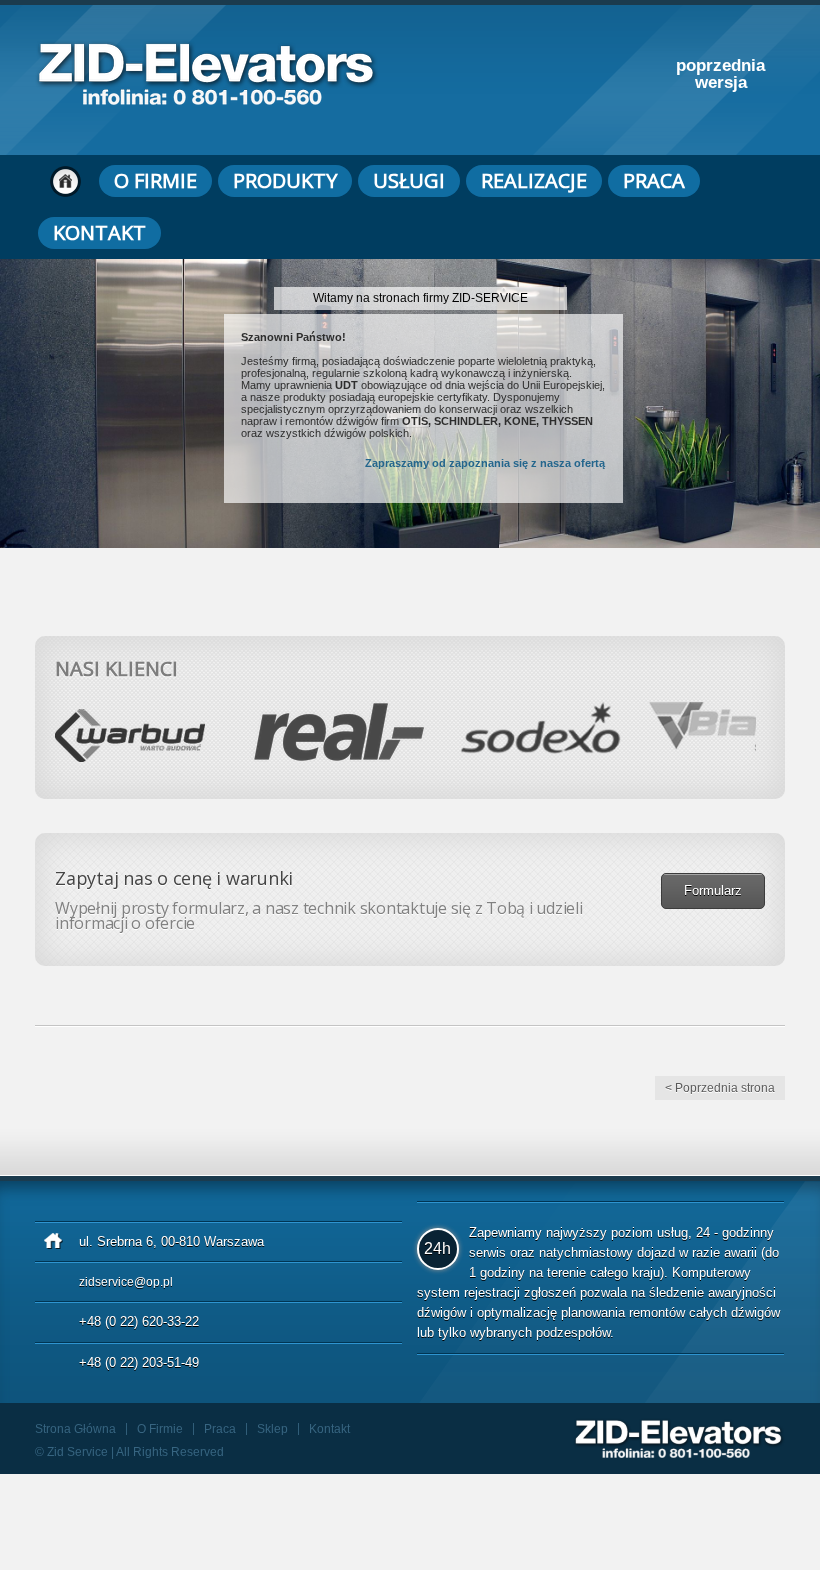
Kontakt (99, 232)
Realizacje (534, 180)
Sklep (272, 1429)
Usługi (409, 180)
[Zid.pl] (207, 99)
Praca (654, 180)
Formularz (713, 890)
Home (65, 181)
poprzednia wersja (720, 74)
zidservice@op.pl (126, 1282)
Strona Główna (75, 1429)
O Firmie (155, 180)
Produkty (285, 180)
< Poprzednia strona (720, 1088)
